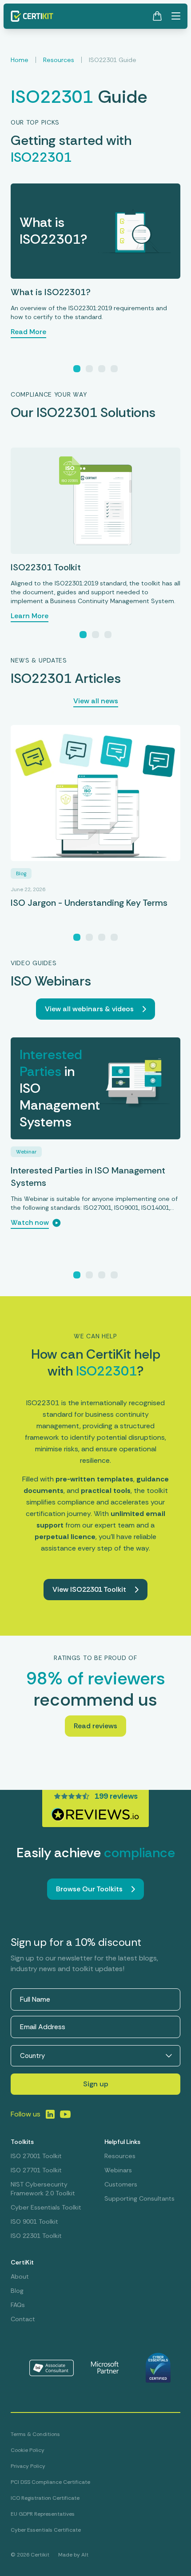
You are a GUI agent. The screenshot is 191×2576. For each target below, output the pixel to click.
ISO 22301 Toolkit (36, 2236)
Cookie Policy (28, 2450)
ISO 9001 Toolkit (34, 2221)
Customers (121, 2184)
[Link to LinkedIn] (50, 2114)
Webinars (118, 2170)
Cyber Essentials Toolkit (46, 2207)
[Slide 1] (77, 369)
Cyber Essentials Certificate (46, 2530)
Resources (59, 60)
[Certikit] (32, 16)
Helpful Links (122, 2142)
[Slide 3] (102, 369)
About (20, 2276)
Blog (17, 2291)
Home (20, 60)
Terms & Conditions (35, 2434)
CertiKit (22, 2262)
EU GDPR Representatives (43, 2514)
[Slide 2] (89, 369)
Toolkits (22, 2142)
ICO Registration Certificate (45, 2498)
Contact (23, 2319)
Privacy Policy (28, 2466)
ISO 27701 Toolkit (36, 2170)
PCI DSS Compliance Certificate (50, 2482)
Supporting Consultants (139, 2198)
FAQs (18, 2305)
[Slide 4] (114, 369)
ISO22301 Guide (113, 60)
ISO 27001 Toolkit (36, 2156)
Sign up (96, 2084)
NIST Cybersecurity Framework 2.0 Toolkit (43, 2189)
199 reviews (116, 1796)
